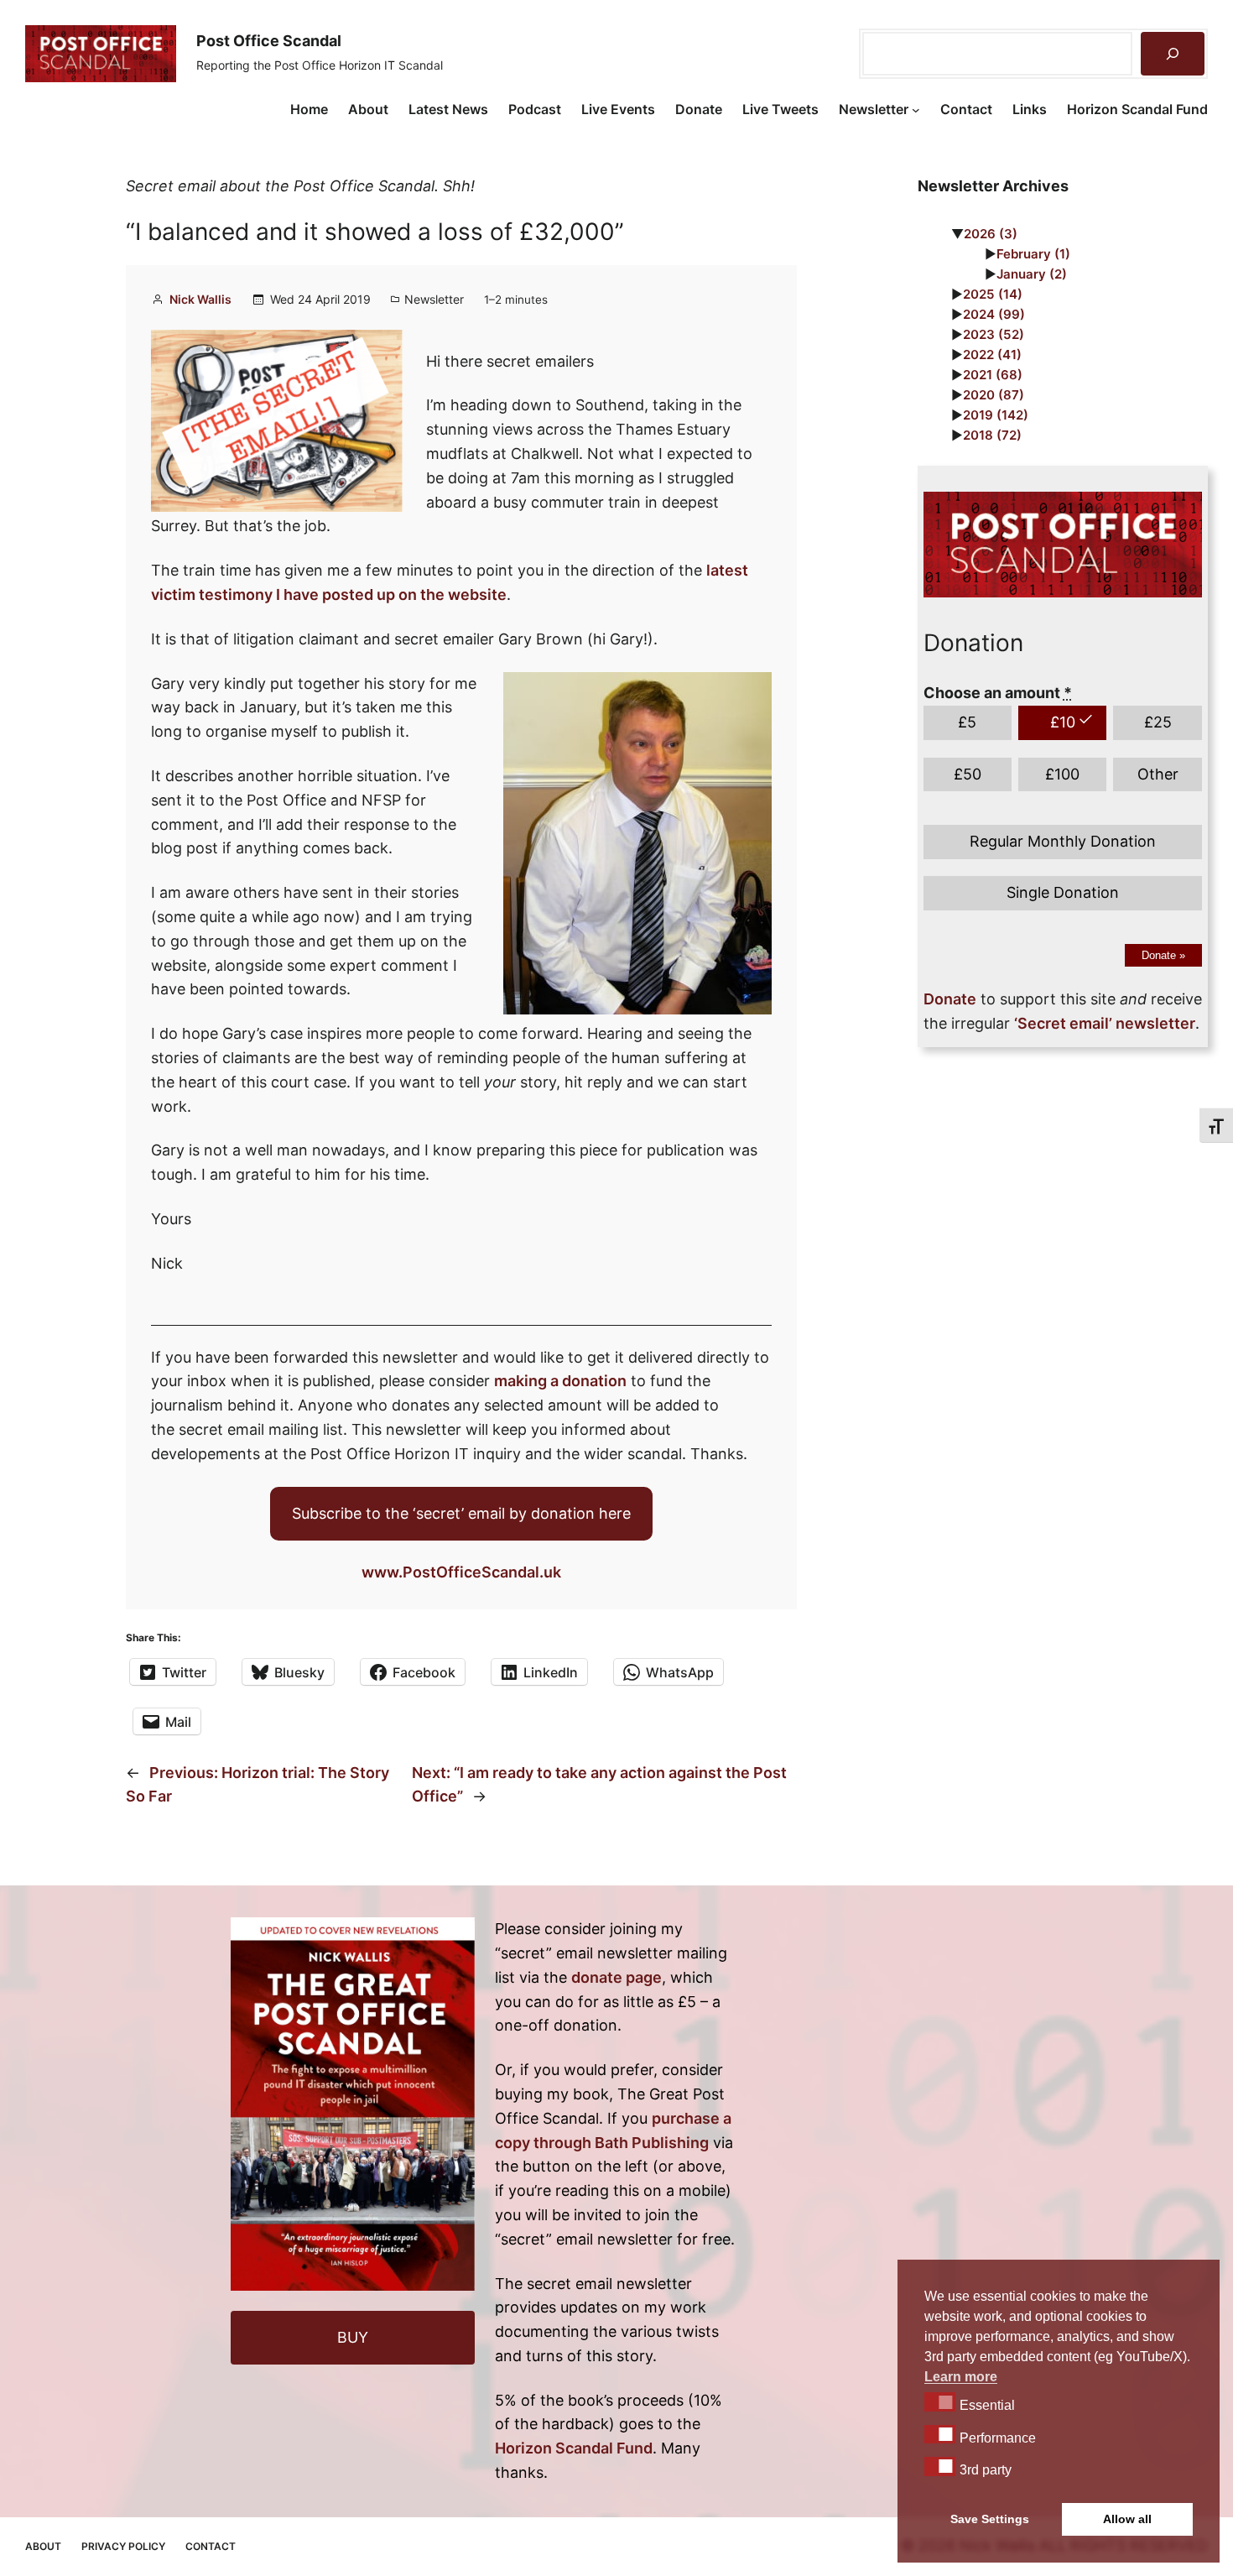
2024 (994, 314)
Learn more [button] (961, 2377)
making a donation (560, 1381)
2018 (992, 435)
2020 (994, 395)
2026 (991, 234)
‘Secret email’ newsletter (1105, 1023)
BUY (353, 2337)
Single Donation (1063, 892)
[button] (940, 2401)
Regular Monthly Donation (1063, 841)
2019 (996, 415)
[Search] (1173, 54)
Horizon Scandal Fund (574, 2448)
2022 (992, 355)
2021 (993, 375)
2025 (993, 294)
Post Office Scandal (269, 41)
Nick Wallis (200, 299)
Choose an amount (998, 693)
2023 (994, 334)
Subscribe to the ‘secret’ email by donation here (461, 1513)
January (1032, 274)
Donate (1163, 955)
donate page (616, 1977)
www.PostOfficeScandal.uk (461, 1572)
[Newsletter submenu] (916, 110)
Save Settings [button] (990, 2519)
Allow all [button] (1127, 2519)
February (1033, 254)
